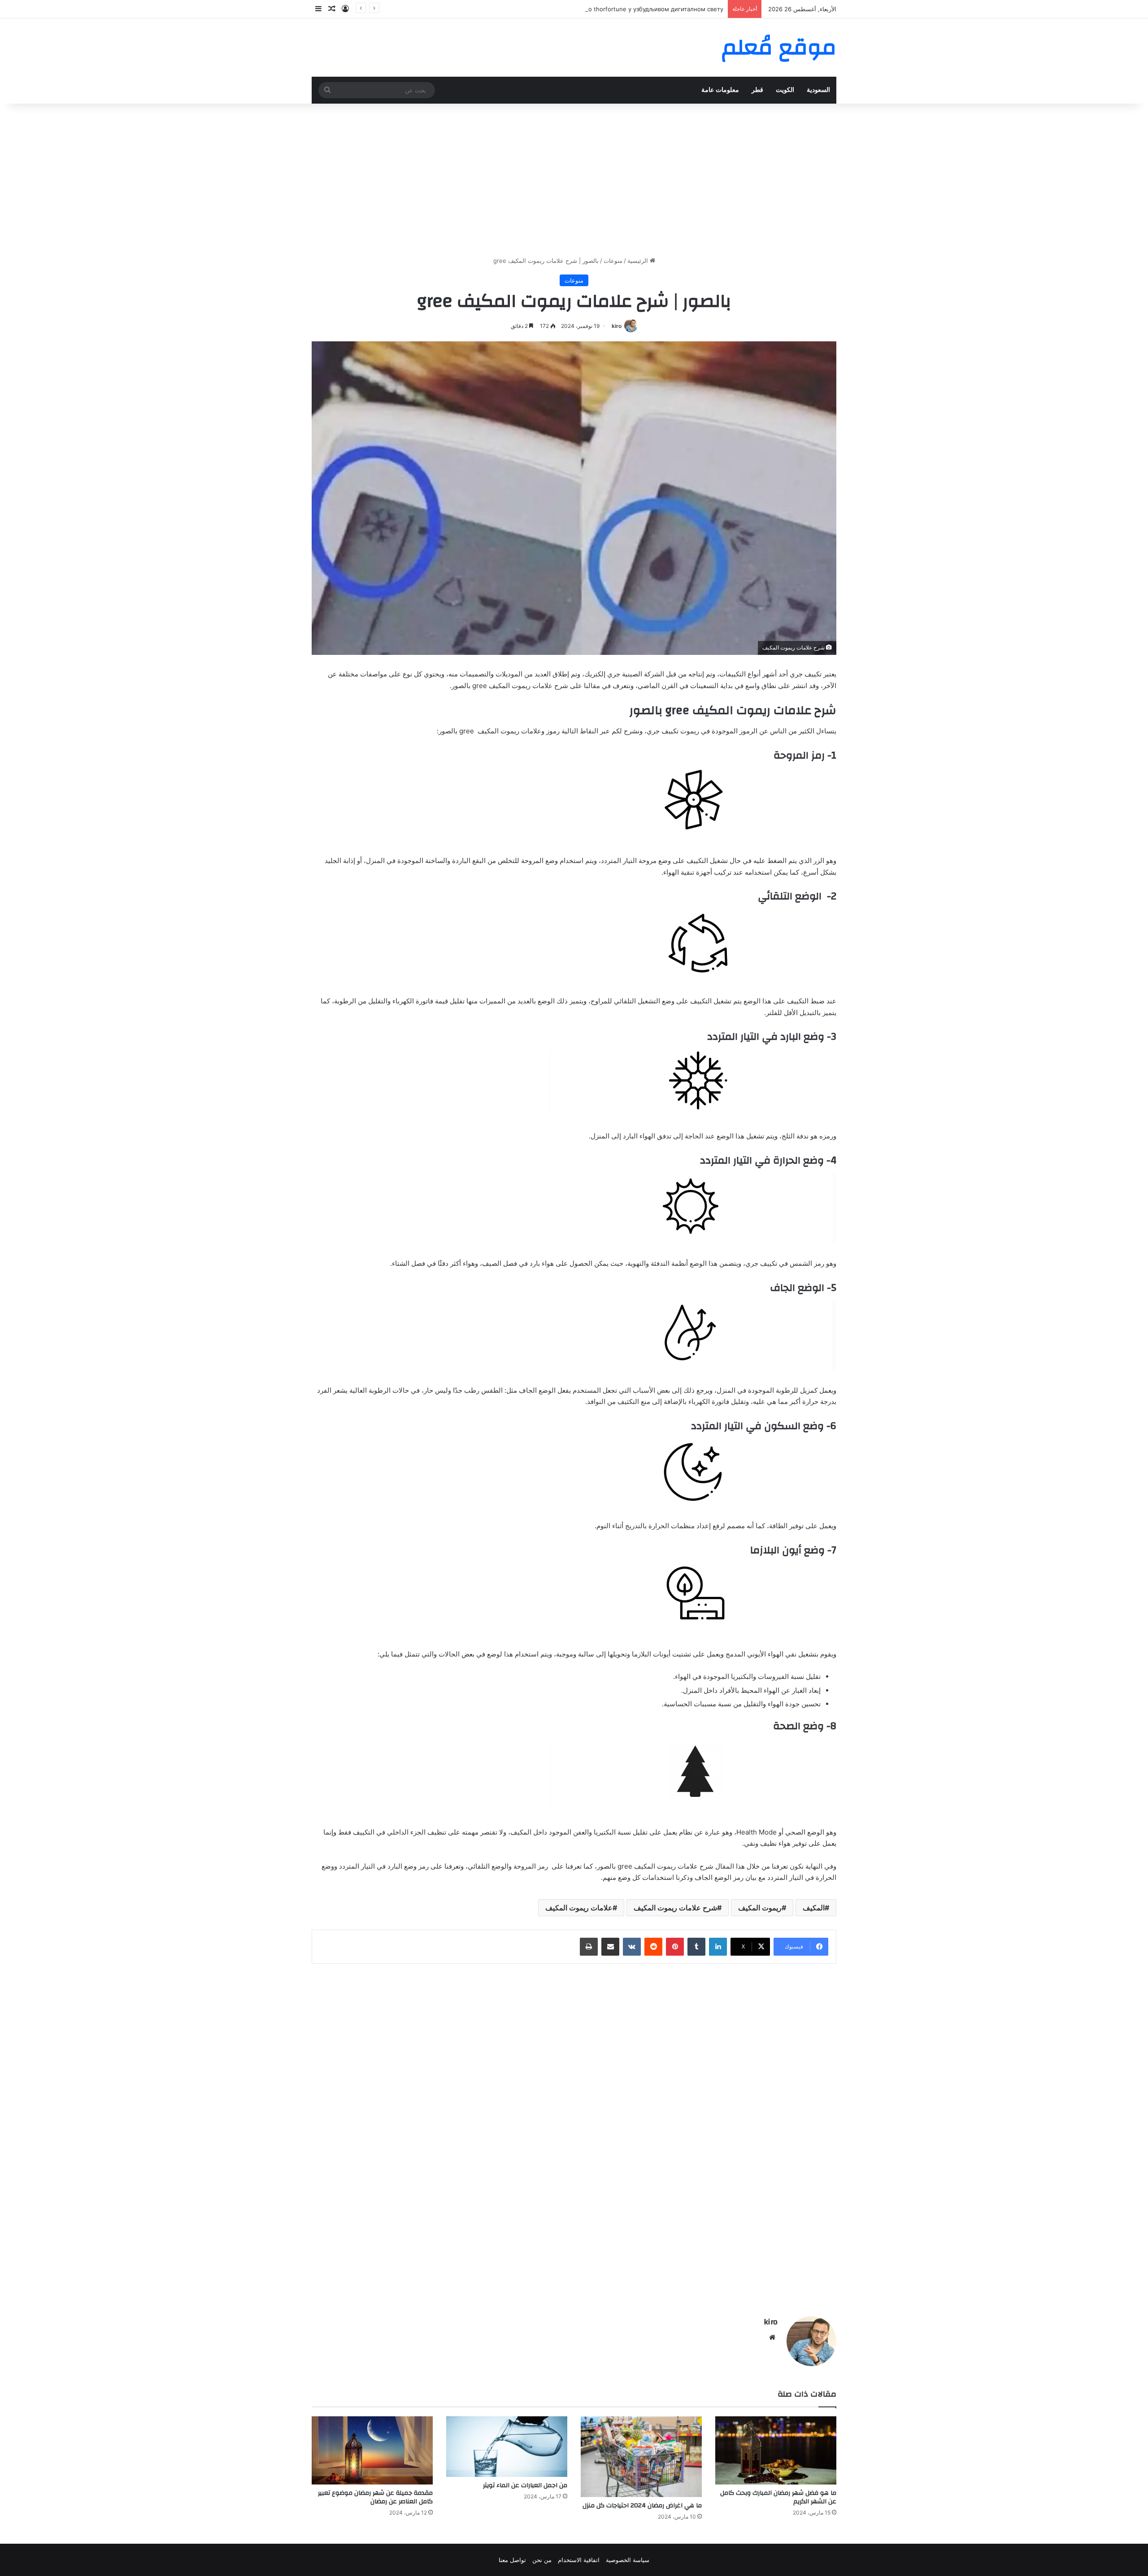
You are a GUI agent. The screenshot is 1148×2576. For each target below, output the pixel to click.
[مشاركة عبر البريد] (610, 1947)
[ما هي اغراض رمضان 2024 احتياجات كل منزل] (641, 2457)
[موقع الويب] (772, 2337)
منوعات (613, 261)
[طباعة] (589, 1947)
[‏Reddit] (653, 1947)
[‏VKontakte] (632, 1947)
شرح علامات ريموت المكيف (675, 1908)
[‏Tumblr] (696, 1947)
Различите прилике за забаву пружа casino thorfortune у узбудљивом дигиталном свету (596, 9)
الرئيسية (639, 261)
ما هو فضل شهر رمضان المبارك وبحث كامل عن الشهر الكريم (778, 2497)
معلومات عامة (720, 90)
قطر (757, 90)
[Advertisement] (574, 180)
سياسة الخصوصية (628, 2560)
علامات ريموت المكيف (579, 1908)
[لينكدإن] (718, 1947)
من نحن (542, 2560)
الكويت (785, 90)
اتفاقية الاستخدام (579, 2560)
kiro (617, 326)
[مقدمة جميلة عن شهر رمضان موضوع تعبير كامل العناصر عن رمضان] (372, 2450)
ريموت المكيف (760, 1908)
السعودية (818, 90)
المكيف (814, 1908)
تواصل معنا (512, 2560)
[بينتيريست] (675, 1947)
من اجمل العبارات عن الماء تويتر (525, 2485)
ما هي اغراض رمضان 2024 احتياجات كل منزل (642, 2506)
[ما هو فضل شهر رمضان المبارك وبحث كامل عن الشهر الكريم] (776, 2450)
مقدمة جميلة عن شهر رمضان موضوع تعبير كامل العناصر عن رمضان (375, 2497)
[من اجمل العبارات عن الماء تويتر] (507, 2447)
